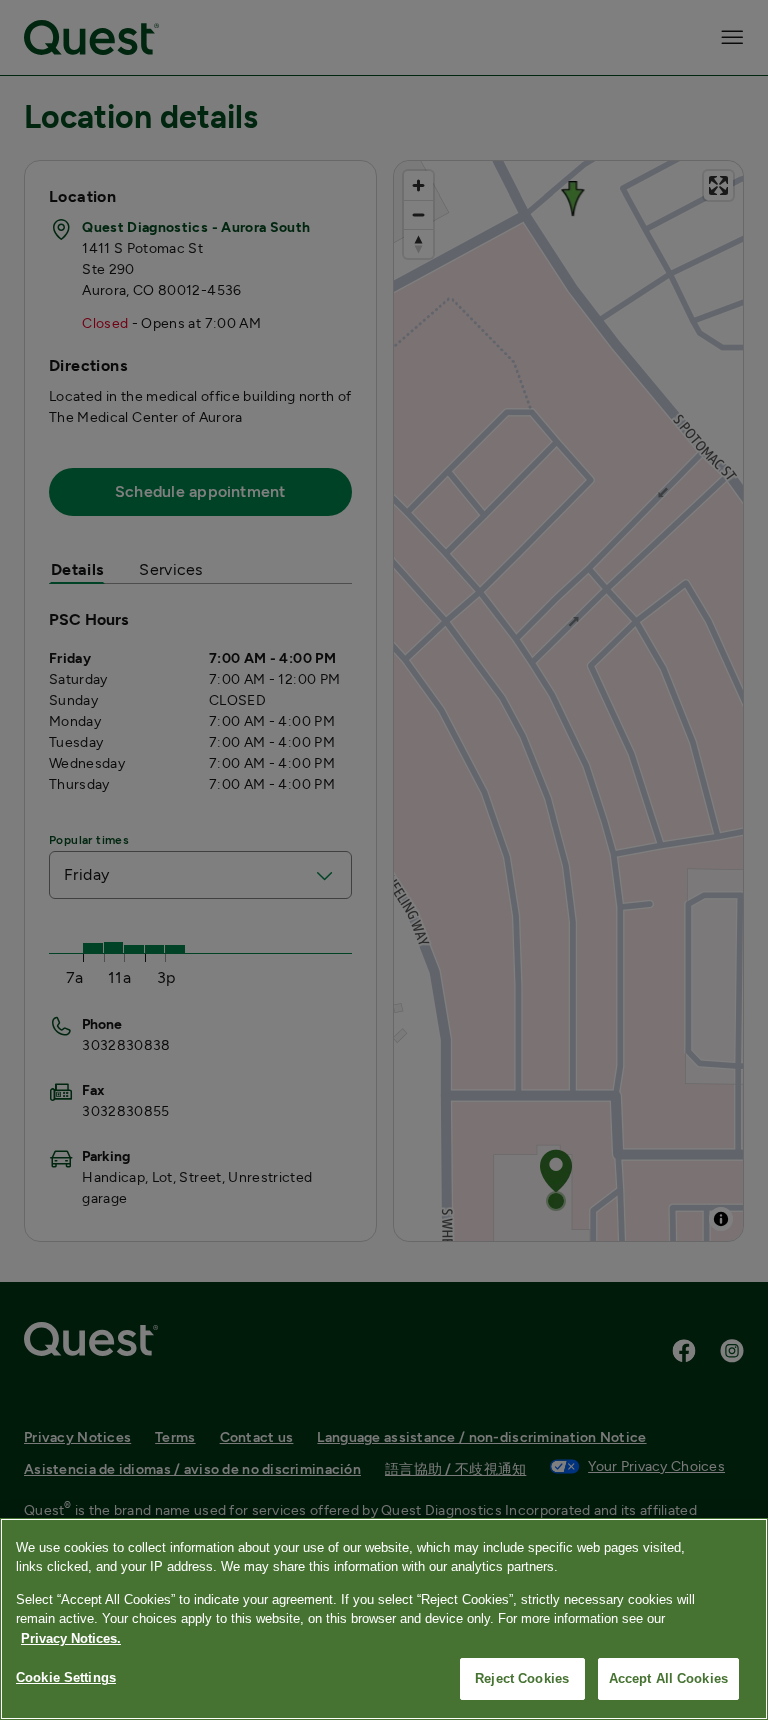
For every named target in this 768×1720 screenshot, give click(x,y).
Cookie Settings (66, 1677)
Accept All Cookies (668, 1678)
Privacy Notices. (71, 1638)
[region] (384, 1619)
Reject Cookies (522, 1678)
